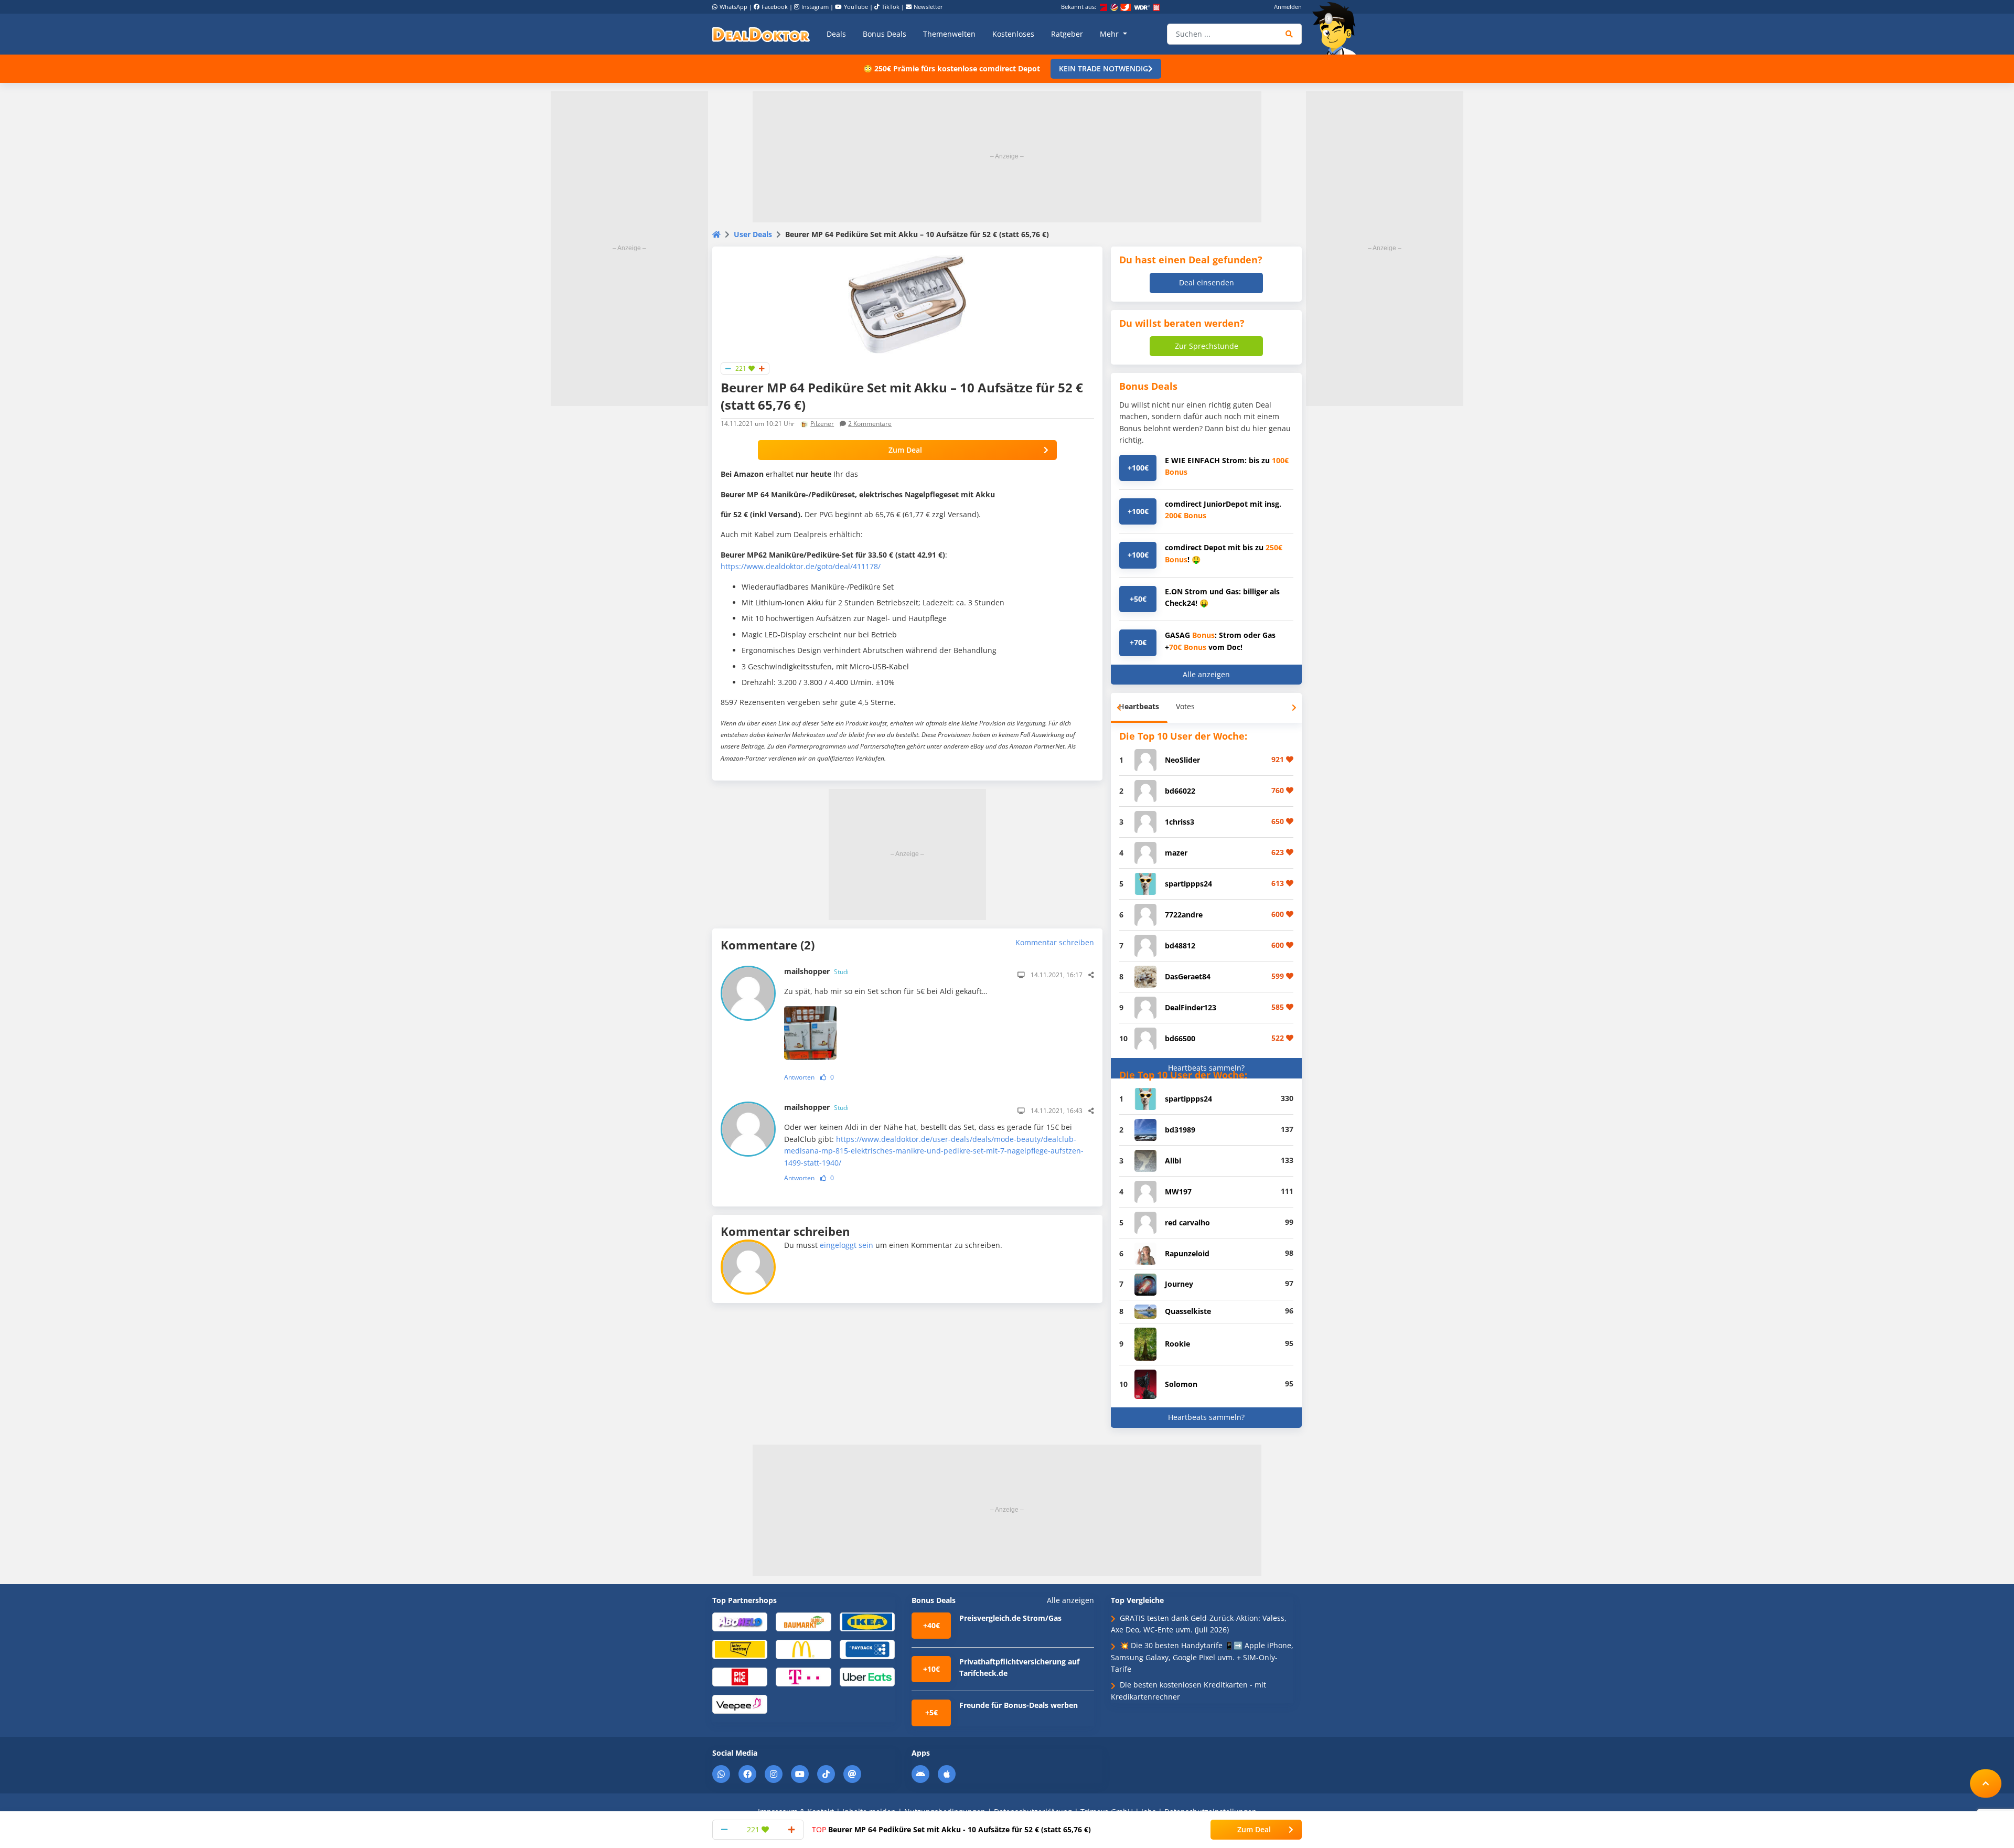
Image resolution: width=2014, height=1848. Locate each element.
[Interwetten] (740, 1649)
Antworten (799, 1077)
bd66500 (1180, 1038)
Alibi (1173, 1161)
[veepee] (740, 1703)
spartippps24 (1188, 884)
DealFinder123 (1191, 1007)
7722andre (1184, 915)
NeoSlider (1182, 760)
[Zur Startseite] (1337, 28)
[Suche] (1289, 34)
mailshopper (816, 971)
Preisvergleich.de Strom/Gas (1010, 1618)
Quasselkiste (1188, 1311)
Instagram (815, 7)
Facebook (775, 7)
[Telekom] (803, 1676)
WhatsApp (733, 7)
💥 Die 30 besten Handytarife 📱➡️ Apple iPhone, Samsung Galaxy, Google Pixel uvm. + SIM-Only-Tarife (1202, 1657)
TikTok (891, 7)
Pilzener (822, 424)
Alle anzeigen (1206, 674)
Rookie (1177, 1344)
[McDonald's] (803, 1649)
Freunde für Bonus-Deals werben (1019, 1705)
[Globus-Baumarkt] (803, 1621)
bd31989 (1180, 1130)
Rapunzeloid (1187, 1253)
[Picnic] (740, 1676)
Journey (1179, 1284)
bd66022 (1180, 791)
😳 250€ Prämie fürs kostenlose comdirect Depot (952, 68)
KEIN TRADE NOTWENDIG (1104, 68)
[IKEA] (867, 1621)
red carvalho (1187, 1222)
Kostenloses (1013, 34)
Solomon (1181, 1384)
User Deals (753, 234)
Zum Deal (905, 450)
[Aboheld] (740, 1621)
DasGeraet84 (1188, 976)
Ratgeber (1067, 34)
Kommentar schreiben (1055, 942)
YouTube (856, 7)
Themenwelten (949, 34)
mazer (1176, 853)
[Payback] (867, 1649)
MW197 (1178, 1192)
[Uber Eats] (867, 1676)
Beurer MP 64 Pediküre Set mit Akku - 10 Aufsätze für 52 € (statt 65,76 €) (951, 1829)
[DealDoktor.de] (761, 34)
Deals (836, 34)
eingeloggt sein (847, 1245)
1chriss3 (1180, 822)
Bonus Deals (885, 34)
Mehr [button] (1110, 34)
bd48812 (1180, 946)
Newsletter (928, 7)
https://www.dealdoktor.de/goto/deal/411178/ (801, 566)
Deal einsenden (1207, 282)
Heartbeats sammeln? (1206, 1068)
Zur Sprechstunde (1207, 346)
